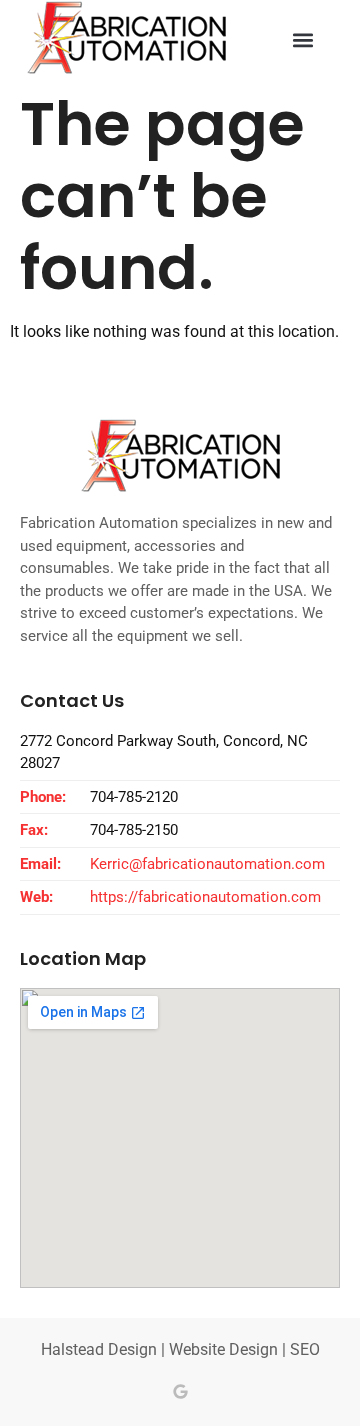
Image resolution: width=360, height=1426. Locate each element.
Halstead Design (99, 1349)
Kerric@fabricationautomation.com (207, 864)
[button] (303, 40)
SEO (305, 1349)
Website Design (223, 1349)
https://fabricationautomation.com (205, 897)
